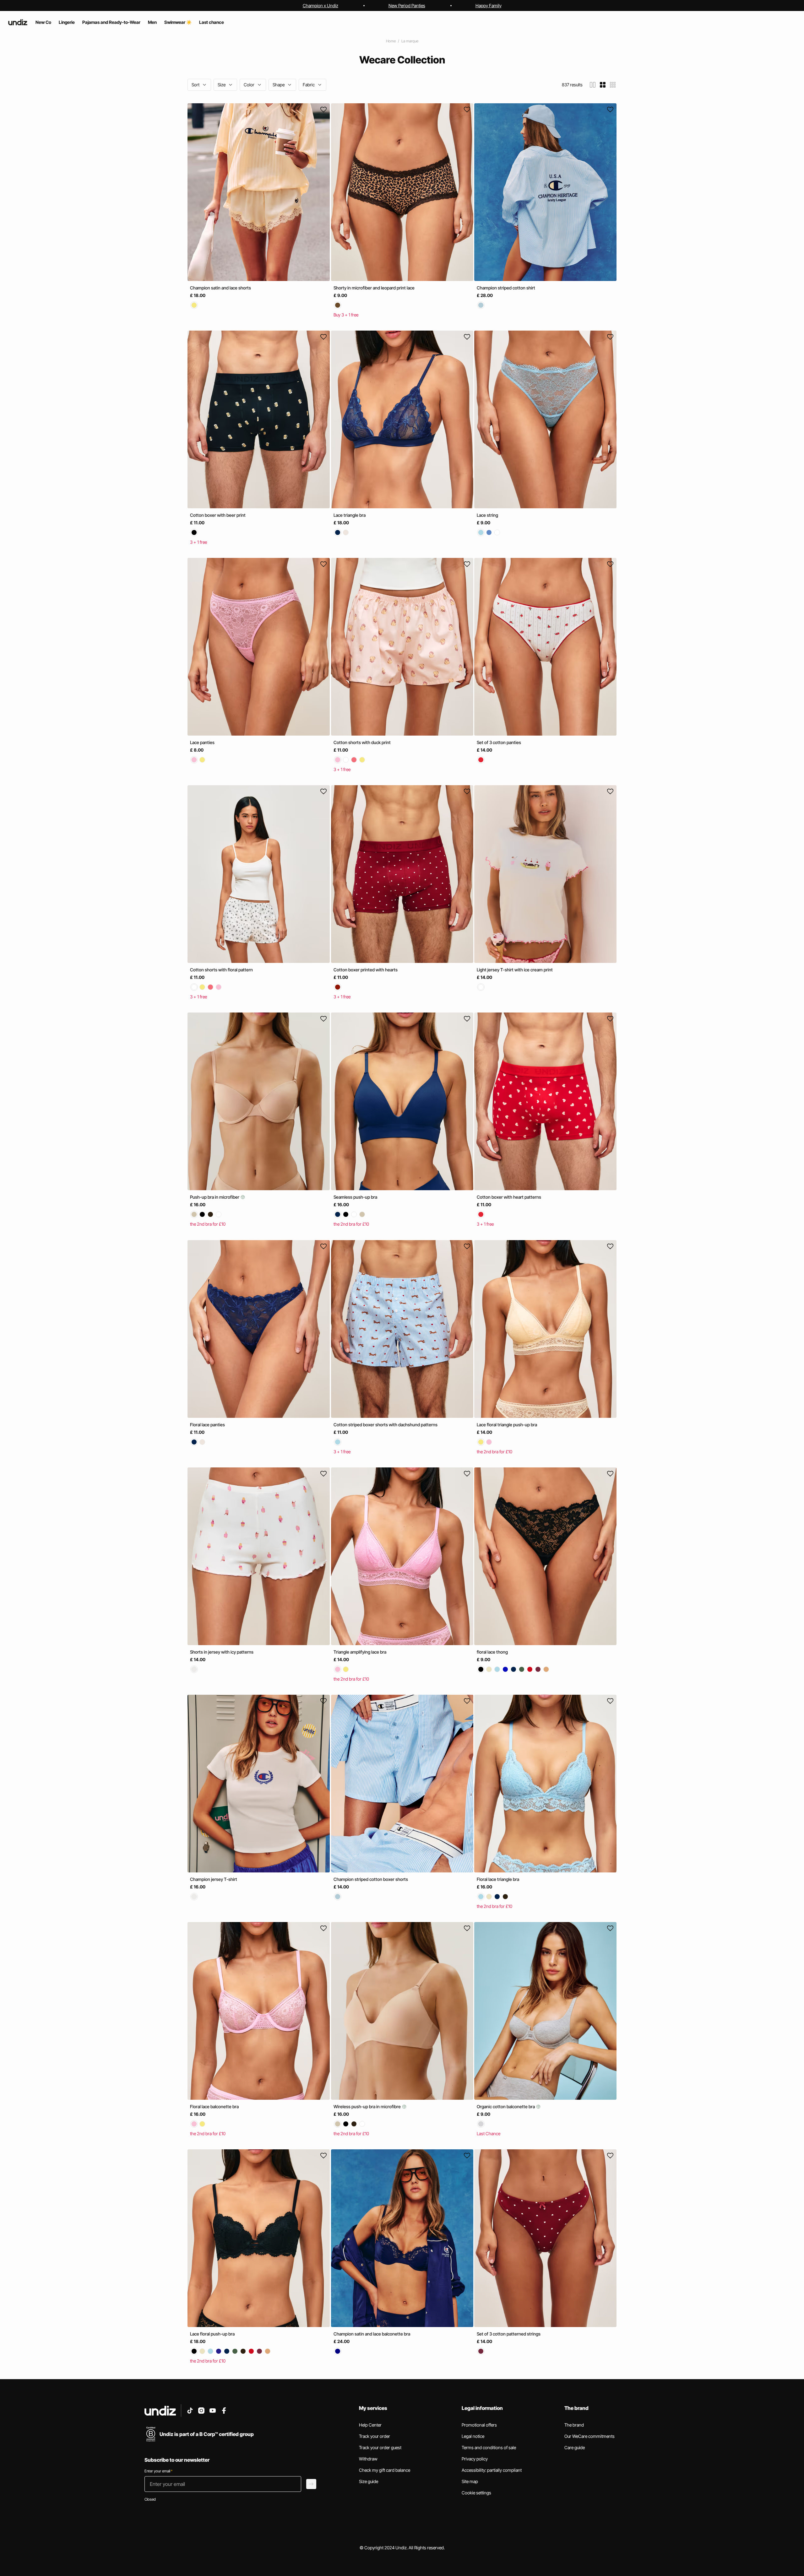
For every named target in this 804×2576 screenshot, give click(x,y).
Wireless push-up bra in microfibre (368, 2106)
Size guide (369, 2481)
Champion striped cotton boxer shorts (371, 1879)
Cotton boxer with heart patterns (509, 1197)
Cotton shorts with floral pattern (221, 970)
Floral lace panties (207, 1425)
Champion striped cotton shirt (506, 288)
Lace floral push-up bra (212, 2334)
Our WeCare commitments (589, 2436)
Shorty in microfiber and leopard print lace (374, 288)
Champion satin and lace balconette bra (372, 2334)
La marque (410, 41)
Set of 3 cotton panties (499, 742)
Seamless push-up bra (355, 1197)
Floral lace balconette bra (214, 2106)
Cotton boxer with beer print (218, 515)
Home (391, 41)
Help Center (370, 2425)
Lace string (487, 515)
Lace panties (202, 742)
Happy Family (489, 5)
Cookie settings (476, 2493)
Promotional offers (479, 2425)
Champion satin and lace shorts (220, 288)
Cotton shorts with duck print (362, 742)
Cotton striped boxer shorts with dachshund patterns (386, 1425)
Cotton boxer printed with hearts (366, 970)
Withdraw (368, 2459)
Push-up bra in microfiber (215, 1197)
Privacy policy (475, 2459)
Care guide (575, 2447)
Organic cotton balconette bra (506, 2106)
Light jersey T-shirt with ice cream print (515, 970)
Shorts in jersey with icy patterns (222, 1652)
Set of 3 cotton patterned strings (509, 2334)
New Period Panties (407, 5)
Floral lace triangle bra (498, 1879)
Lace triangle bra (350, 515)
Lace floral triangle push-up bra (507, 1425)
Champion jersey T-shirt (214, 1879)
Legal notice (473, 2436)
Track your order (375, 2436)
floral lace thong (492, 1652)
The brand (574, 2425)
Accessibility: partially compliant (492, 2470)
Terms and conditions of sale (489, 2447)
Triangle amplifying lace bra (360, 1652)
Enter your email (158, 2471)
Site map (470, 2481)
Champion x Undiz (321, 5)
